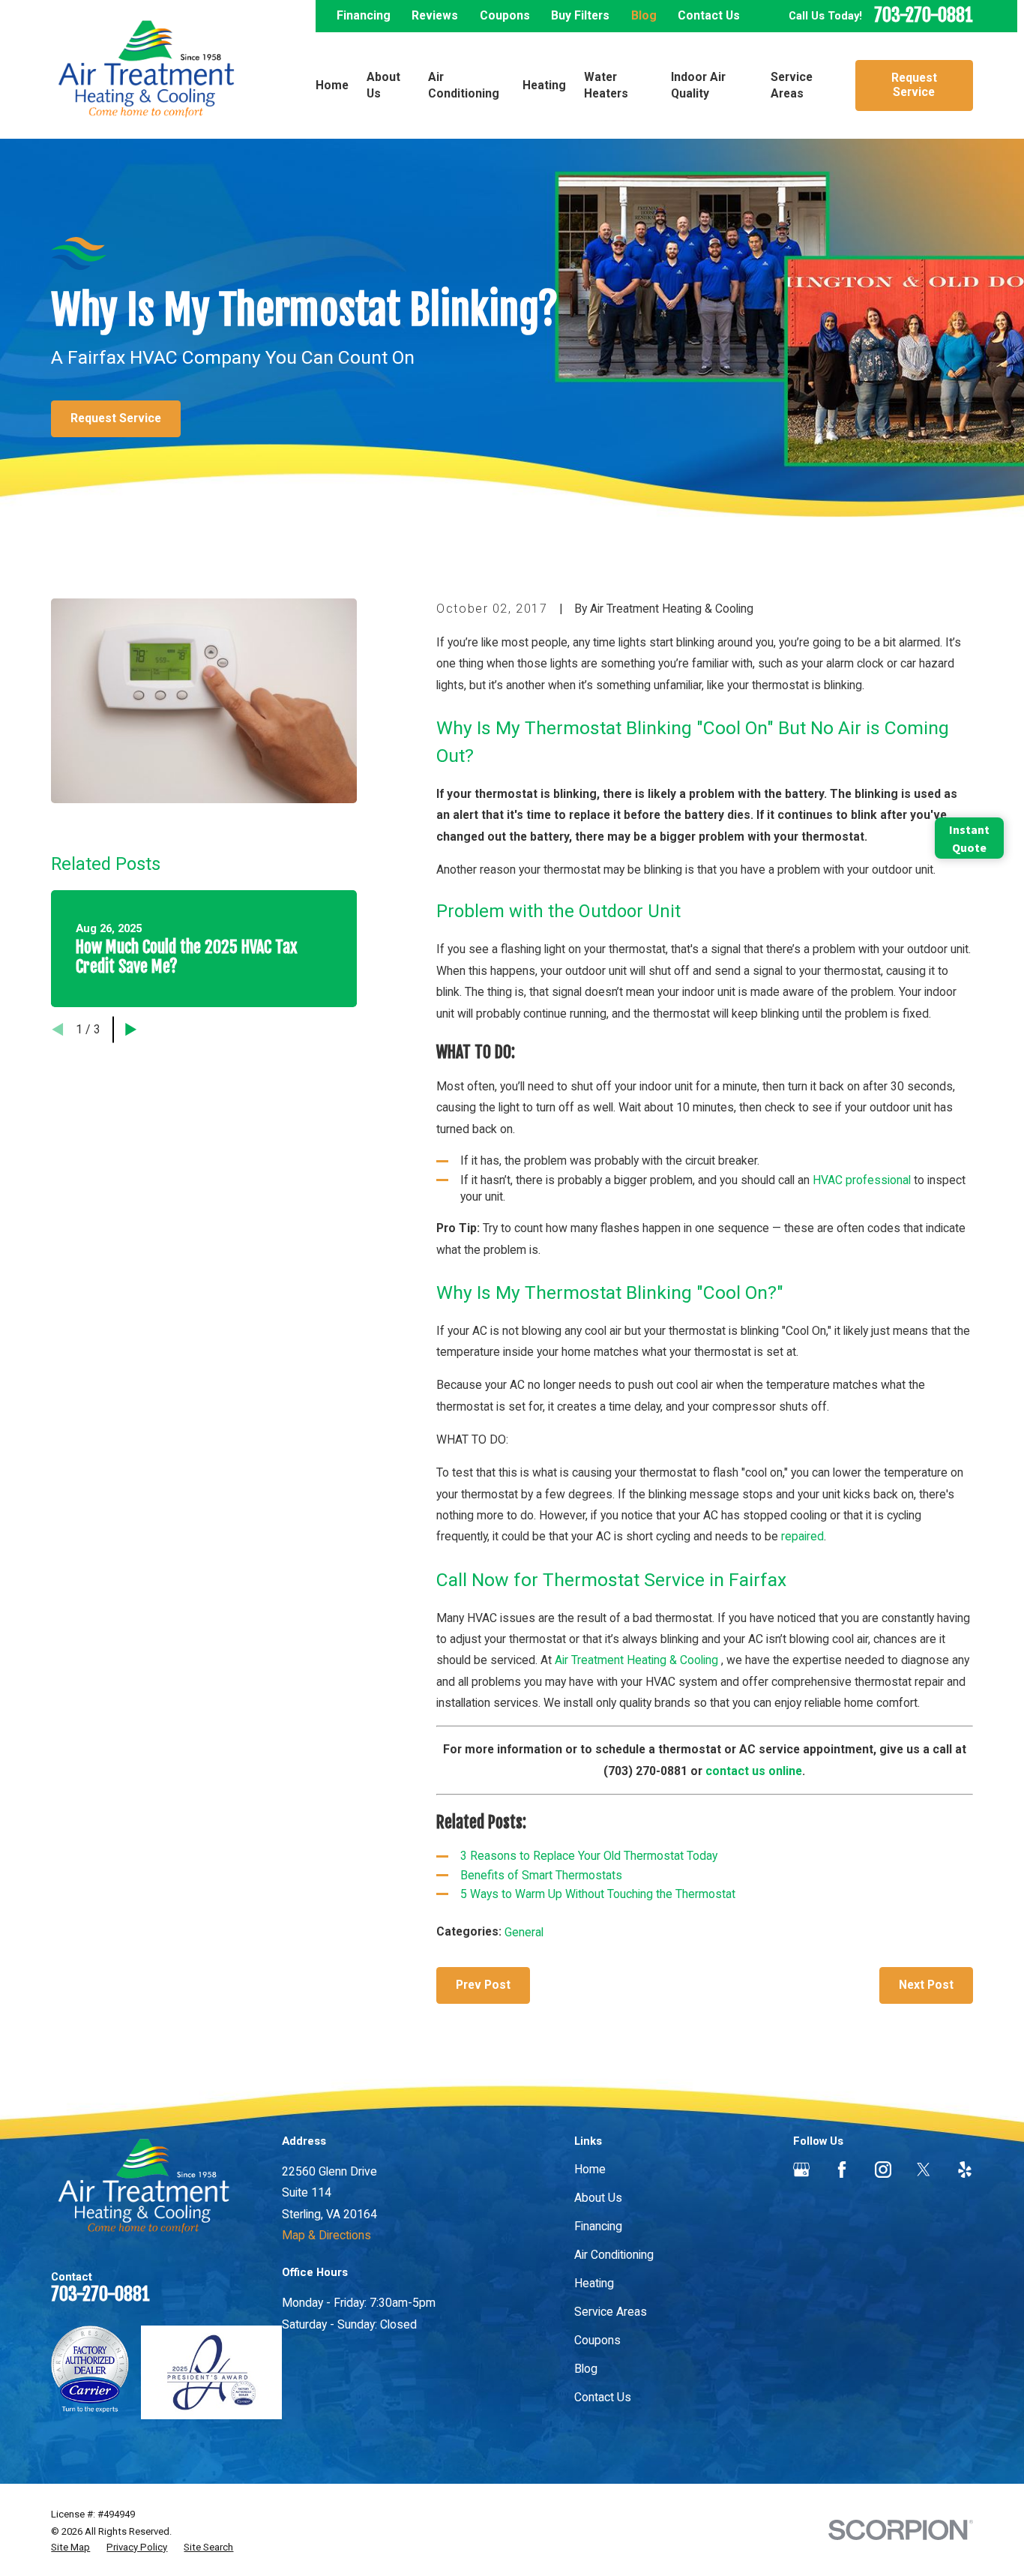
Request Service (914, 85)
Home (590, 2169)
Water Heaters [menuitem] (606, 85)
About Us (598, 2198)
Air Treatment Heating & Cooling (638, 1660)
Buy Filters (580, 15)
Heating (594, 2283)
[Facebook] (842, 2170)
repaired (802, 1536)
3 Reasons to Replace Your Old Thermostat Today (589, 1856)
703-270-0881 (924, 16)
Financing (364, 15)
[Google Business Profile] (801, 2170)
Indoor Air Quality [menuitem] (698, 85)
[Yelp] (965, 2170)
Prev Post (483, 1985)
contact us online (754, 1771)
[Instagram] (883, 2170)
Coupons (505, 15)
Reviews (435, 15)
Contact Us (709, 15)
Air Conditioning (614, 2255)
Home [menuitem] (332, 85)
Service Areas (611, 2312)
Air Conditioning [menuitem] (464, 85)
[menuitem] (70, 2548)
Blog (644, 15)
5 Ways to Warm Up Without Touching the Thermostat (598, 1894)
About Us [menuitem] (383, 85)
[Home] (146, 69)
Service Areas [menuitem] (792, 85)
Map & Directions (326, 2235)
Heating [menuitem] (544, 85)
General (524, 1932)
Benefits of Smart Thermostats (541, 1875)
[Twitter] (924, 2170)
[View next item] (131, 1029)
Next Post (926, 1985)
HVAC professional (862, 1180)
